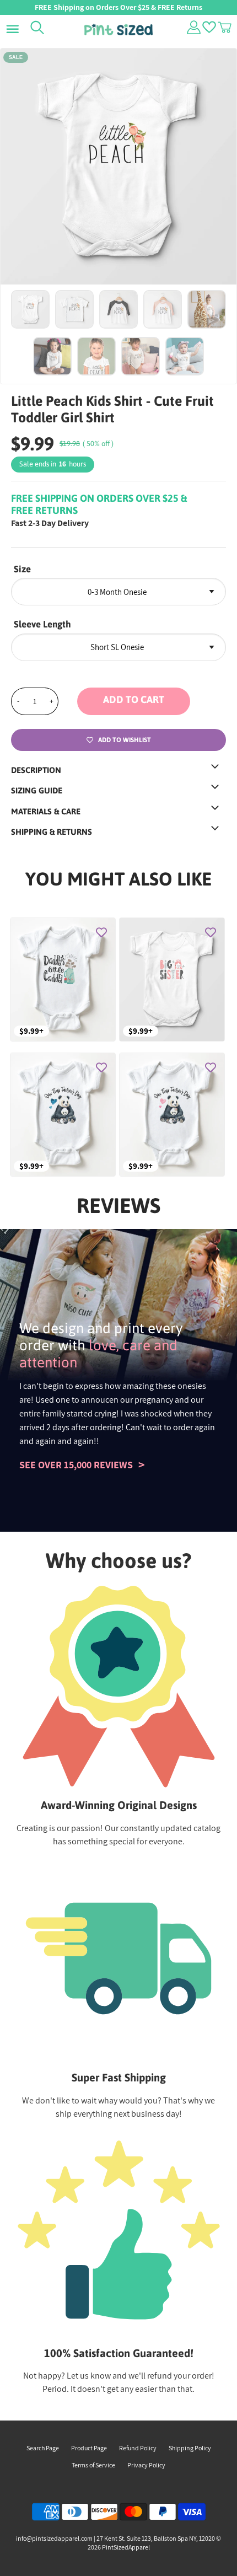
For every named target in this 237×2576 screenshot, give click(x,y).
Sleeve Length (42, 624)
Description (36, 770)
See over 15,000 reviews (76, 1465)
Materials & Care (46, 811)
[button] (152, 701)
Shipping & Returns (52, 832)
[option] (118, 167)
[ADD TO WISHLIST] (101, 932)
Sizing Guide (37, 790)
